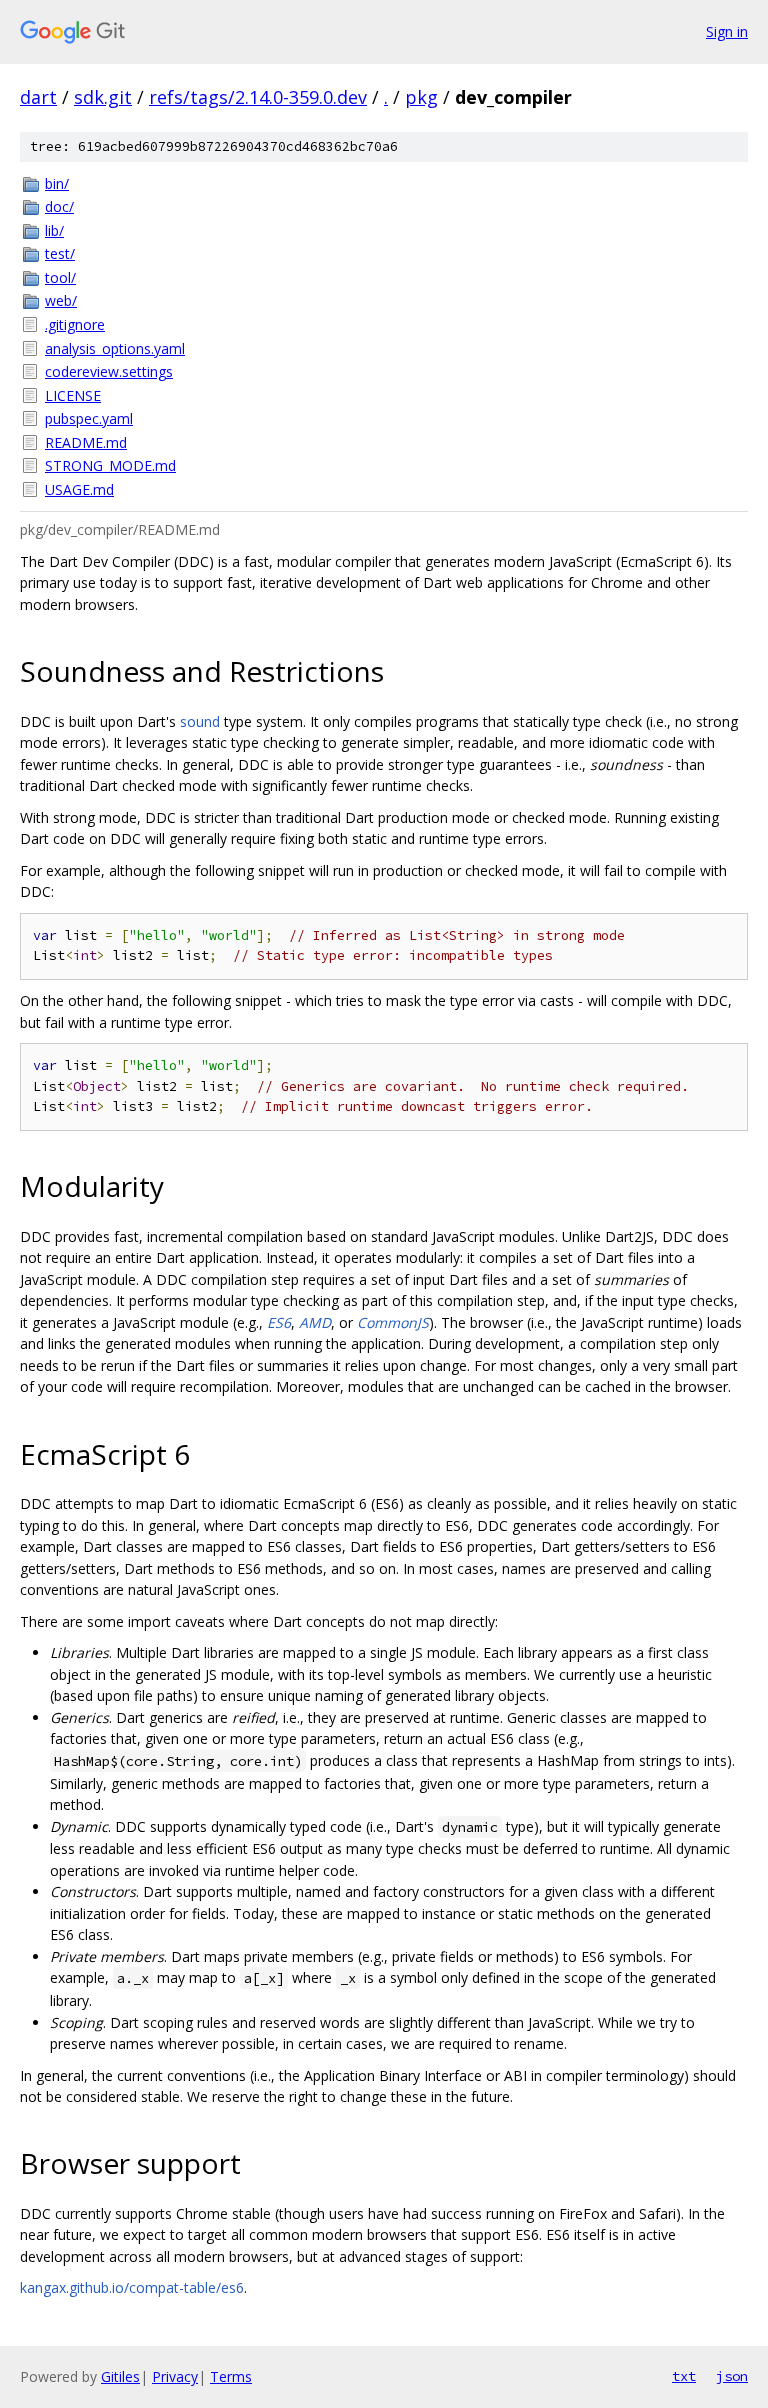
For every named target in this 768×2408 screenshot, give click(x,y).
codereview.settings (109, 371)
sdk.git (103, 97)
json (732, 2376)
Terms (231, 2376)
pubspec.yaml (89, 418)
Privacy (175, 2376)
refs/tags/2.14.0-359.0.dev (258, 97)
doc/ (59, 206)
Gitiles (120, 2376)
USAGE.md (79, 489)
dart (38, 97)
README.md (86, 442)
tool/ (60, 277)
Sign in (727, 31)
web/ (61, 300)
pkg (421, 97)
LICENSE (73, 395)
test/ (60, 253)
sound (200, 721)
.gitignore (75, 324)
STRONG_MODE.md (110, 465)
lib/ (54, 230)
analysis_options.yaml (115, 348)
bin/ (57, 183)
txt (684, 2376)
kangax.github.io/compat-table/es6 (132, 2287)
